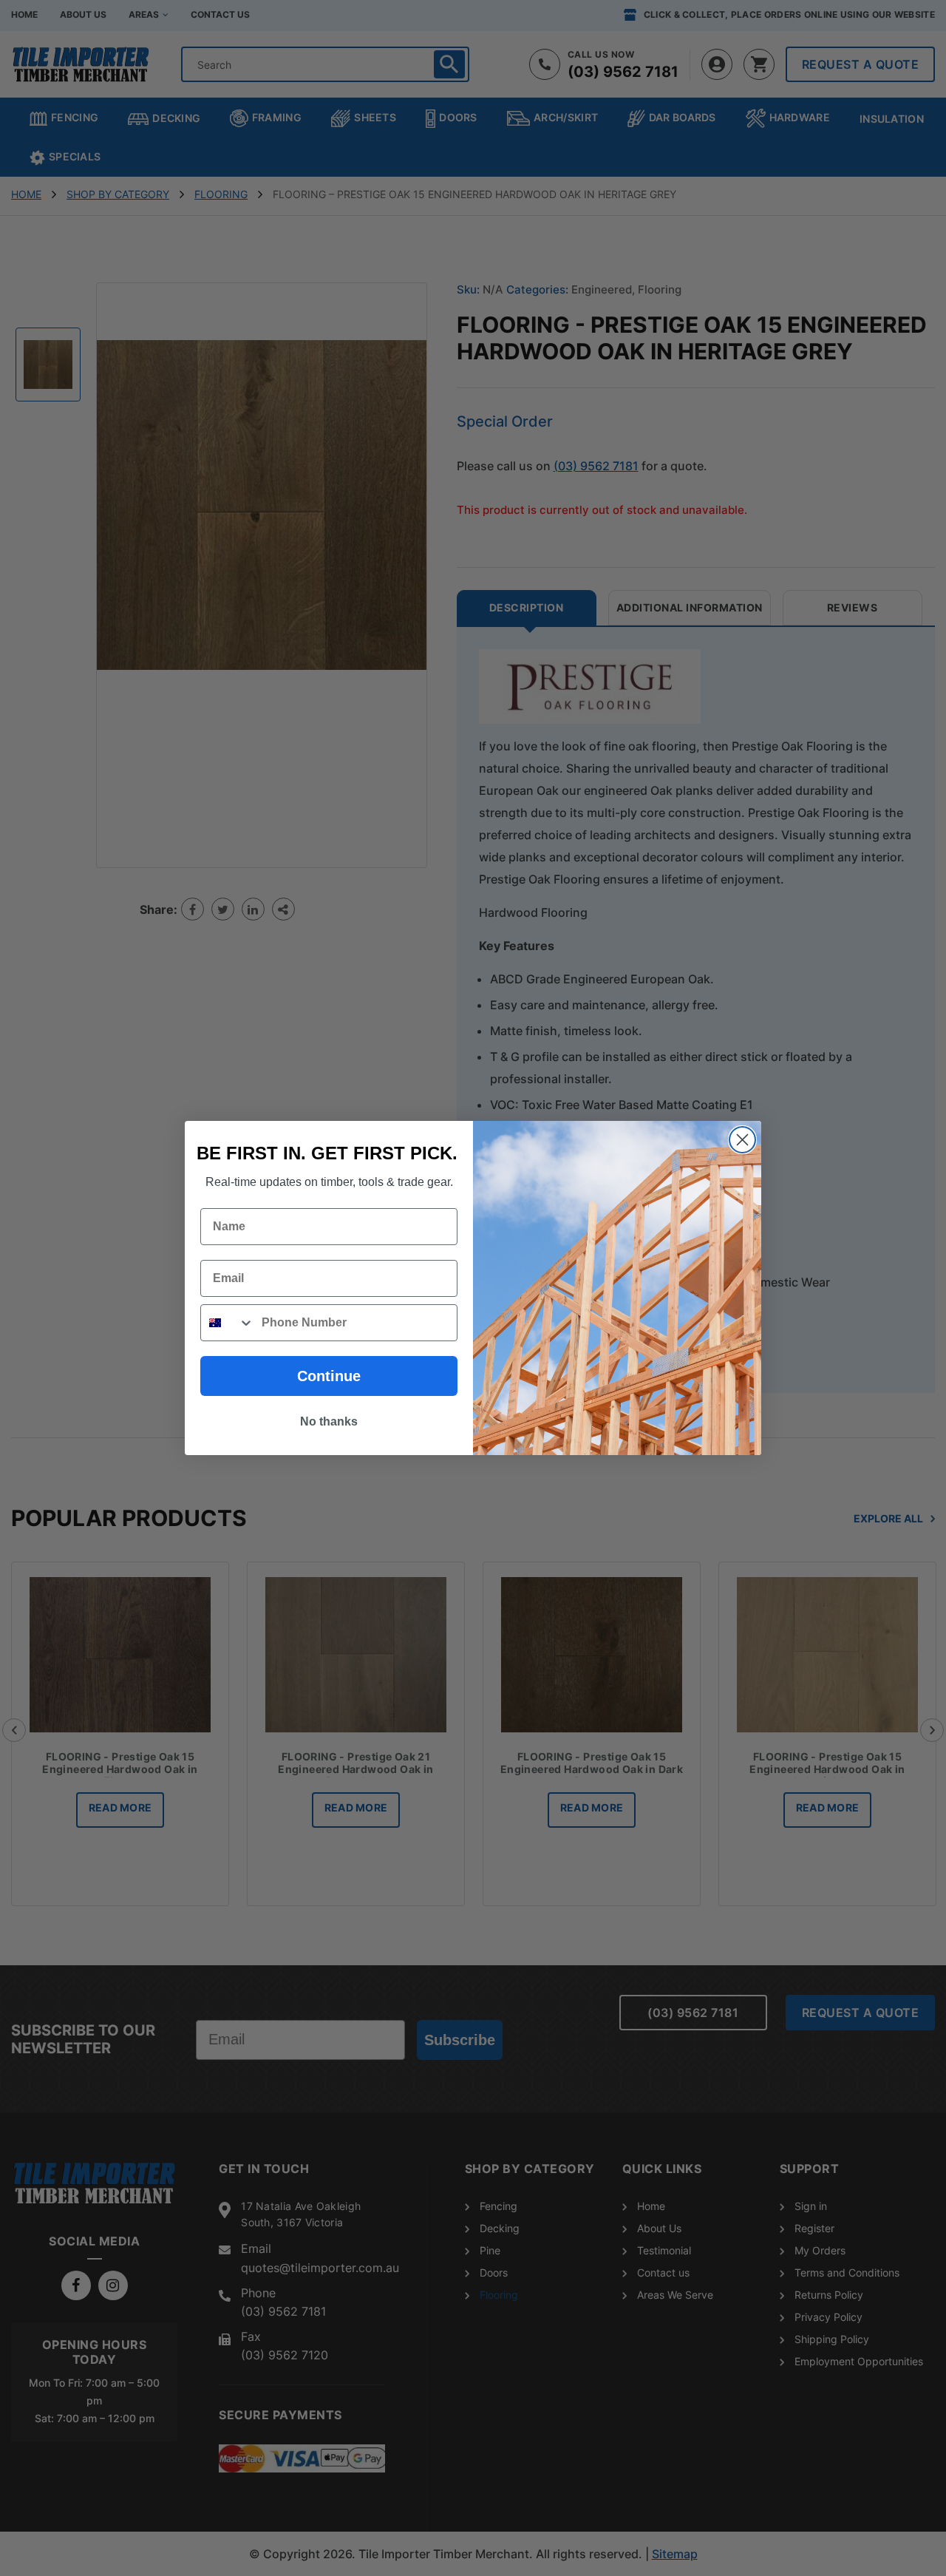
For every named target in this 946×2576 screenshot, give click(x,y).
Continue (329, 1376)
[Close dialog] (742, 1140)
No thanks (329, 1421)
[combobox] (228, 1323)
